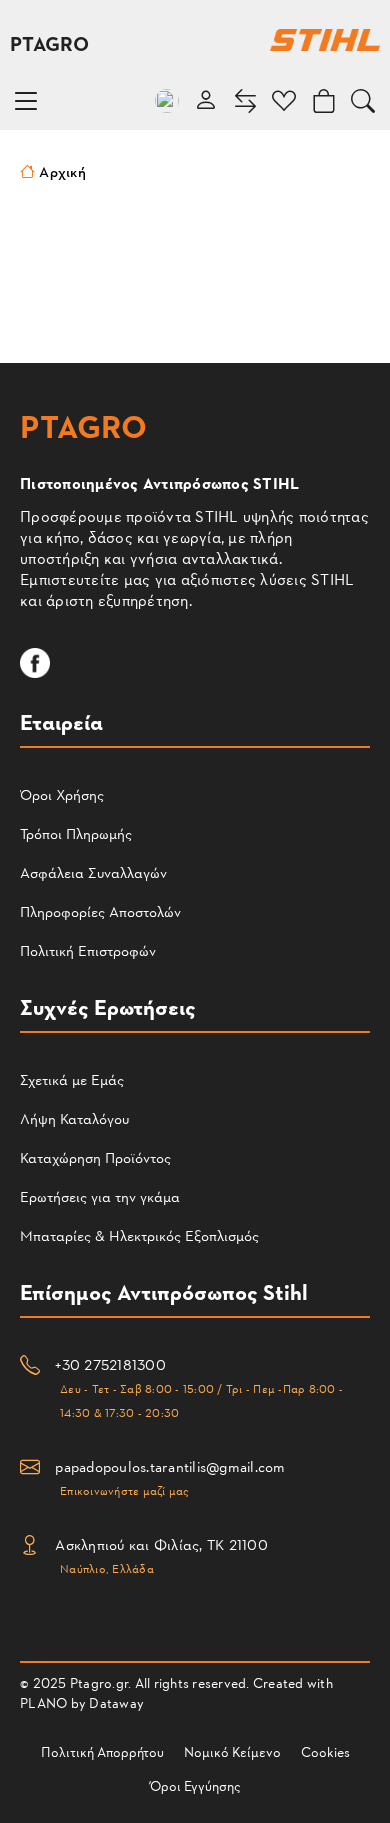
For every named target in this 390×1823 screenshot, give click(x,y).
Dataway (116, 1702)
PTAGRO (50, 43)
